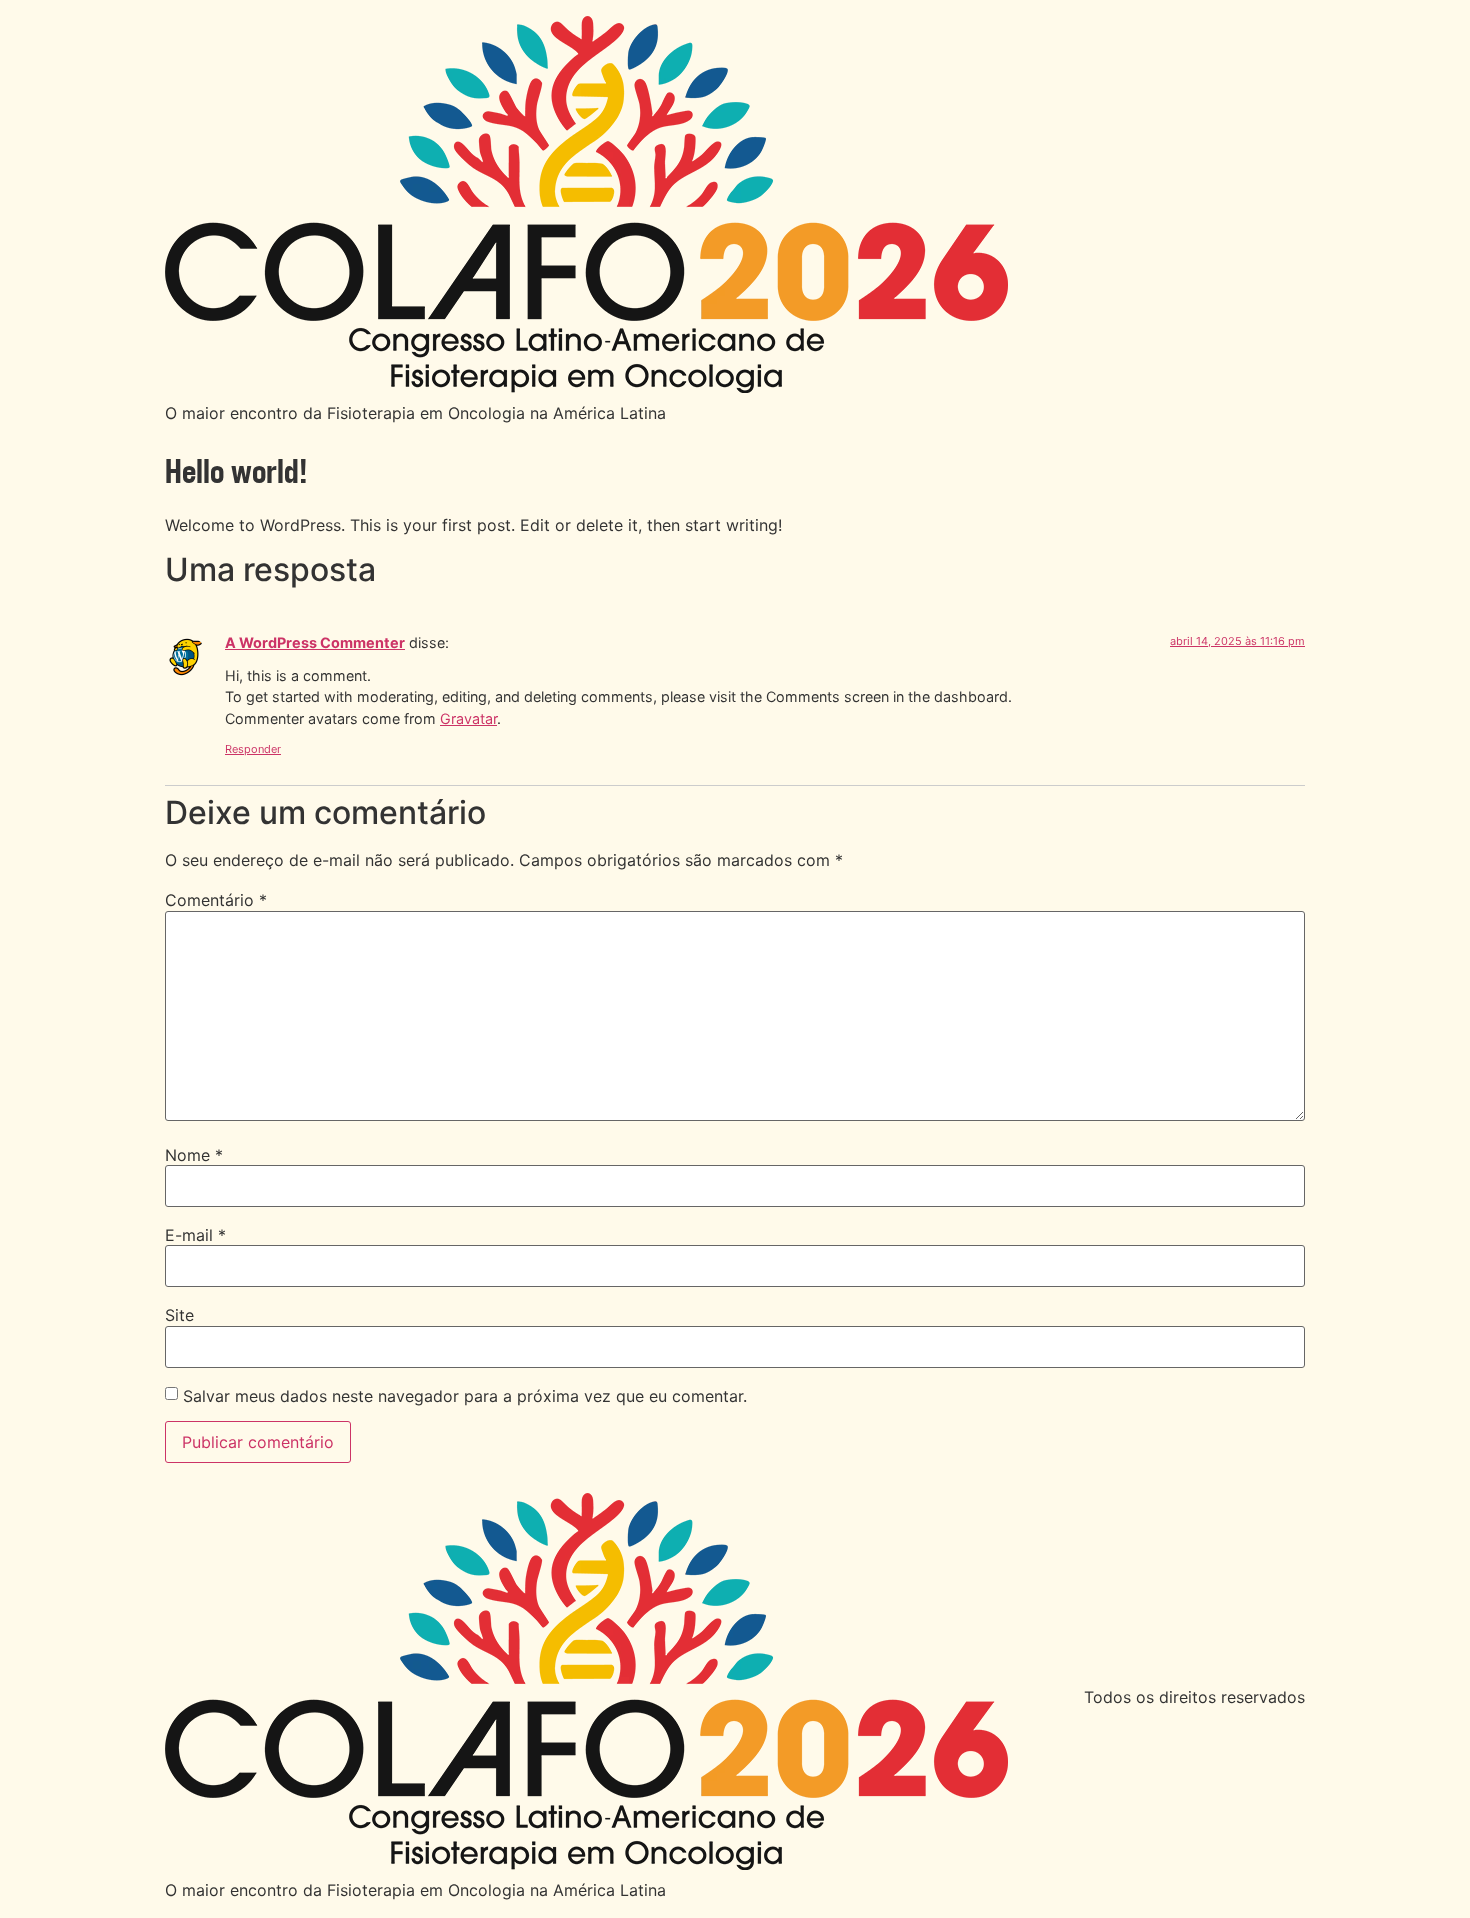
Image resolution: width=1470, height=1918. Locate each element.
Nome (194, 1155)
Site (179, 1315)
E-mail (195, 1235)
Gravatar (468, 718)
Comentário (216, 900)
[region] (735, 1860)
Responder (253, 749)
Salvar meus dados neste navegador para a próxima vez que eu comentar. (465, 1396)
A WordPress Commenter (315, 642)
